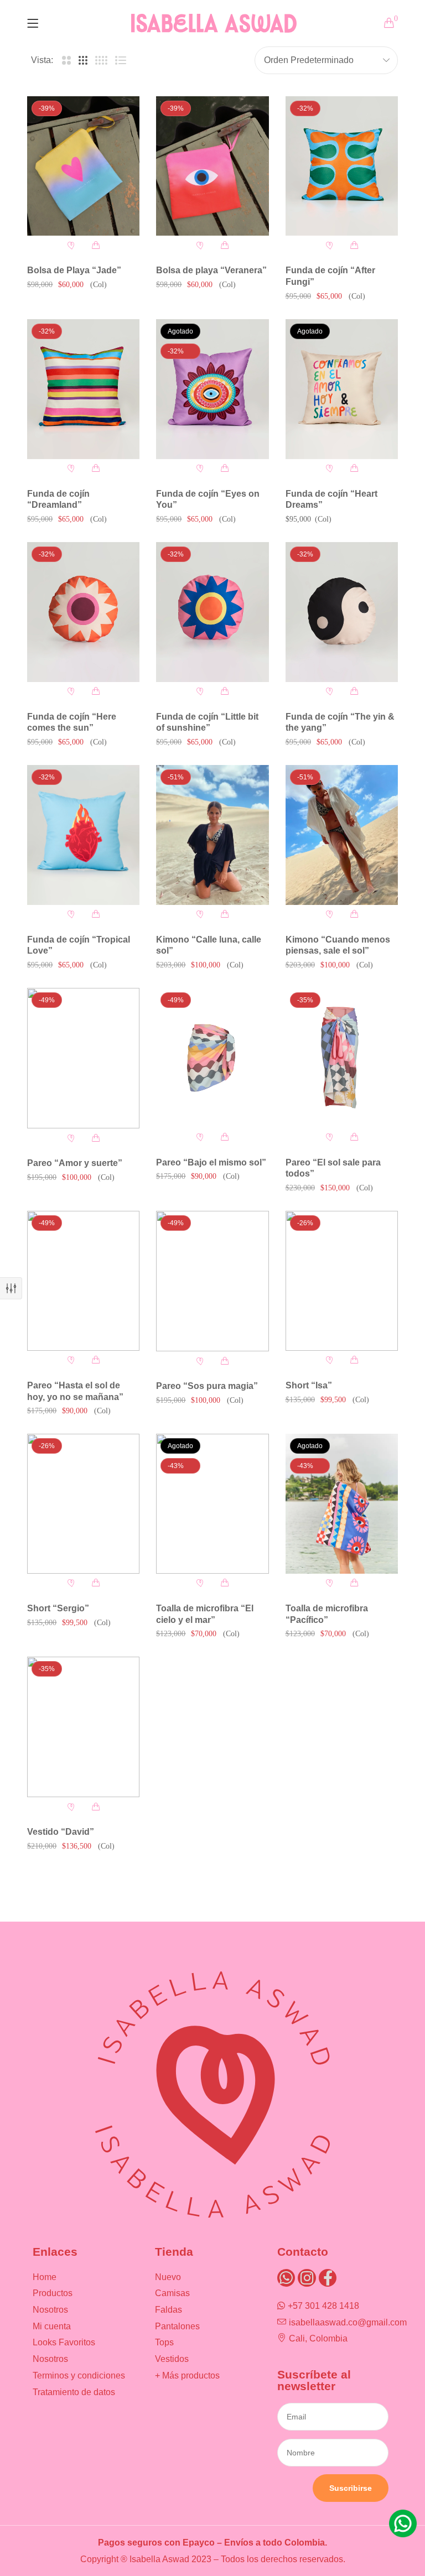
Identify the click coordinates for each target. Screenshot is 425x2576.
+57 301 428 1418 (323, 2306)
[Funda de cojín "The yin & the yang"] (342, 612)
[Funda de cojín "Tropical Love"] (83, 835)
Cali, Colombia (318, 2338)
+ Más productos (187, 2375)
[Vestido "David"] (83, 1727)
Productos (53, 2293)
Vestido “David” (61, 1832)
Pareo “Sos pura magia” (207, 1386)
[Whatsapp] (286, 2278)
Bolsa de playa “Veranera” (211, 270)
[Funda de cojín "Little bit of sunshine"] (212, 612)
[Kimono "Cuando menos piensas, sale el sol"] (342, 835)
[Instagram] (307, 2278)
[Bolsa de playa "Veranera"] (212, 166)
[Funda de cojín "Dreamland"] (83, 389)
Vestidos (172, 2359)
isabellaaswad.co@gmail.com (348, 2322)
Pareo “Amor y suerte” (75, 1163)
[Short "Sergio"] (83, 1503)
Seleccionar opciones (354, 1360)
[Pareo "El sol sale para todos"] (342, 1058)
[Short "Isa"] (342, 1281)
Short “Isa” (309, 1385)
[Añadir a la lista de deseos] (71, 245)
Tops (164, 2342)
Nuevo (168, 2277)
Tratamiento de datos (74, 2392)
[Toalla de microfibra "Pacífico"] (342, 1503)
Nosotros (50, 2310)
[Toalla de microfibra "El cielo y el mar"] (212, 1503)
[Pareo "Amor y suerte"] (83, 1058)
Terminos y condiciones (79, 2375)
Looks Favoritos (64, 2342)
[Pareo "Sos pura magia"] (212, 1281)
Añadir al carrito (96, 245)
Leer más (225, 469)
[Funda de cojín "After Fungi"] (342, 166)
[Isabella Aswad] (214, 23)
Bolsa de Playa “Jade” (74, 270)
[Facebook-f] (328, 2278)
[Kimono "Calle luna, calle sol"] (212, 835)
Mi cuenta (52, 2326)
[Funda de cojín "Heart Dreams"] (342, 389)
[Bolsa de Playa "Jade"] (83, 166)
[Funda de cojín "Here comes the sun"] (83, 612)
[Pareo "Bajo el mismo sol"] (212, 1058)
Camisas (172, 2293)
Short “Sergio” (58, 1608)
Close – (11, 1288)
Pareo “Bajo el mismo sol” (211, 1162)
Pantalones (177, 2326)
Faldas (169, 2310)
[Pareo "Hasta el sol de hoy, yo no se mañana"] (83, 1281)
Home (45, 2277)
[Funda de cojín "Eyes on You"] (212, 389)
